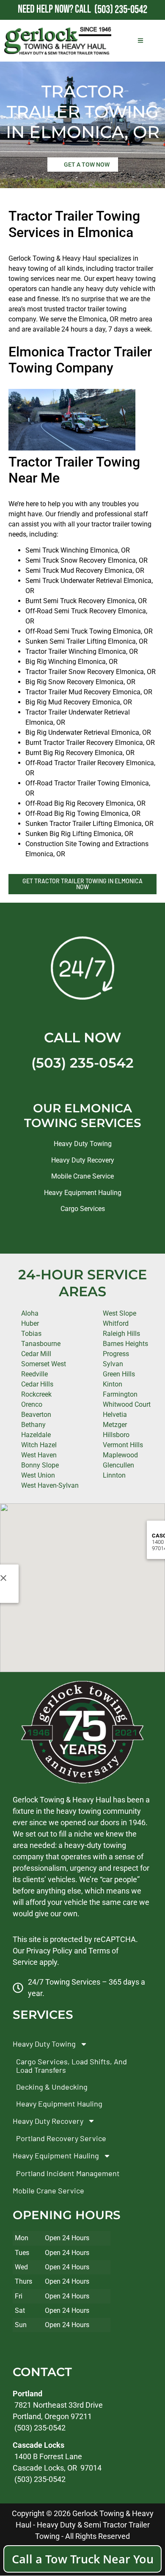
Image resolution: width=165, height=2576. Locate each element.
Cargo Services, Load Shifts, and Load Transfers (71, 2066)
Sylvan (113, 1364)
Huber (30, 1323)
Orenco (32, 1404)
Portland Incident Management (68, 2173)
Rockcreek (36, 1394)
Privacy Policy (49, 1951)
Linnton (114, 1475)
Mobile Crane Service (82, 1176)
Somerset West (44, 1364)
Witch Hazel (39, 1445)
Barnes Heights (125, 1344)
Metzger (115, 1425)
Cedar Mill (36, 1354)
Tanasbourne (41, 1344)
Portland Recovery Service (61, 2139)
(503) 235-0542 (82, 1063)
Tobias (31, 1334)
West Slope (120, 1313)
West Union (38, 1475)
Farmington (120, 1394)
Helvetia (115, 1415)
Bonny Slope (40, 1465)
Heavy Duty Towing (83, 1144)
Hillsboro (116, 1435)
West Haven (39, 1455)
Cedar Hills (37, 1384)
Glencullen (118, 1465)
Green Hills (119, 1374)
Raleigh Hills (121, 1334)
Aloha (30, 1313)
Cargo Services (83, 1209)
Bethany (33, 1425)
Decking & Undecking (52, 2087)
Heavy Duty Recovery (83, 1160)
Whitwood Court (127, 1404)
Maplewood (120, 1455)
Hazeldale (36, 1435)
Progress (116, 1354)
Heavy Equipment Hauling (83, 1193)
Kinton (113, 1384)
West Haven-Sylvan (50, 1485)
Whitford (116, 1323)
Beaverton (36, 1415)
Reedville (34, 1374)
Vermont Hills (123, 1445)
